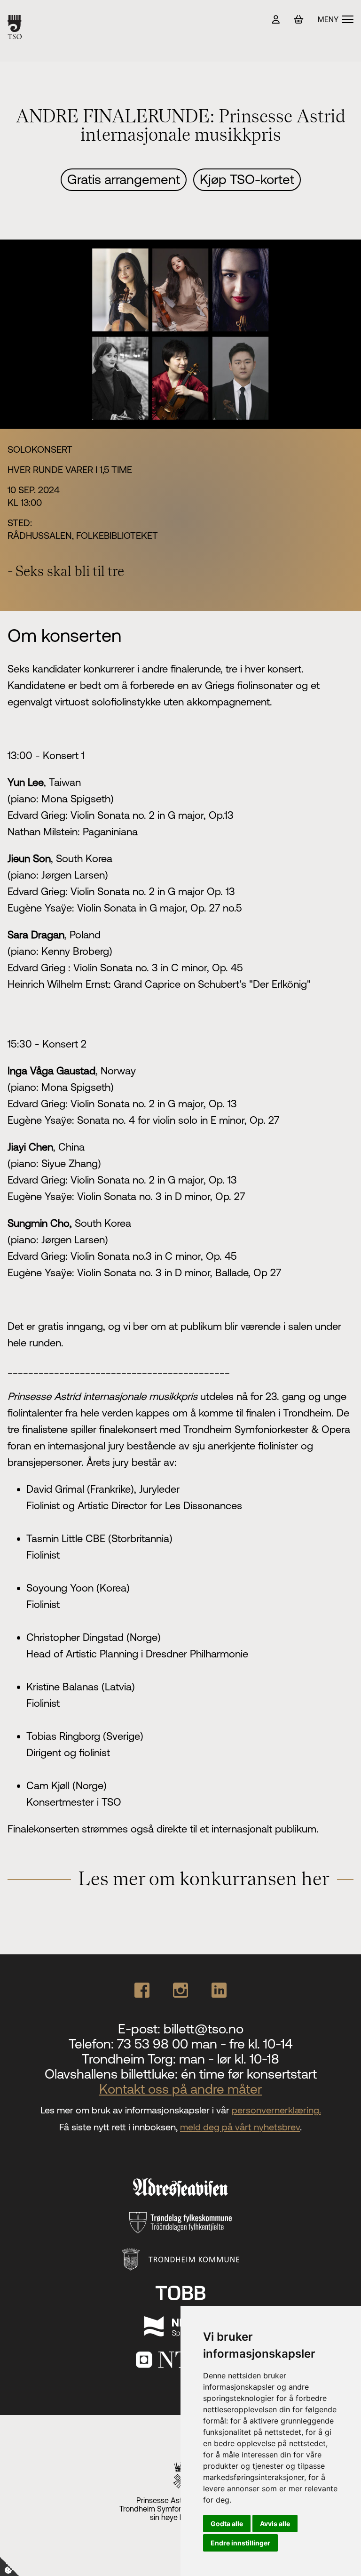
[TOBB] (180, 2293)
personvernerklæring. (276, 2110)
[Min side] (276, 20)
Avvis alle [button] (275, 2524)
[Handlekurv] (299, 20)
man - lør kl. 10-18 (229, 2059)
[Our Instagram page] (180, 1990)
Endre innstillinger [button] (240, 2543)
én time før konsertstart (249, 2074)
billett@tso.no (204, 2029)
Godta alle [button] (227, 2524)
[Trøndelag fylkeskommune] (180, 2223)
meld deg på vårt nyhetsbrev (240, 2127)
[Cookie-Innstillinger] (9, 2567)
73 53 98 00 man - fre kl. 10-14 (205, 2044)
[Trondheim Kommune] (181, 2260)
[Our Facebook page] (142, 1990)
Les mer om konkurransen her (204, 1880)
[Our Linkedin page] (219, 1990)
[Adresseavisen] (180, 2188)
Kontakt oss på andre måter (180, 2089)
